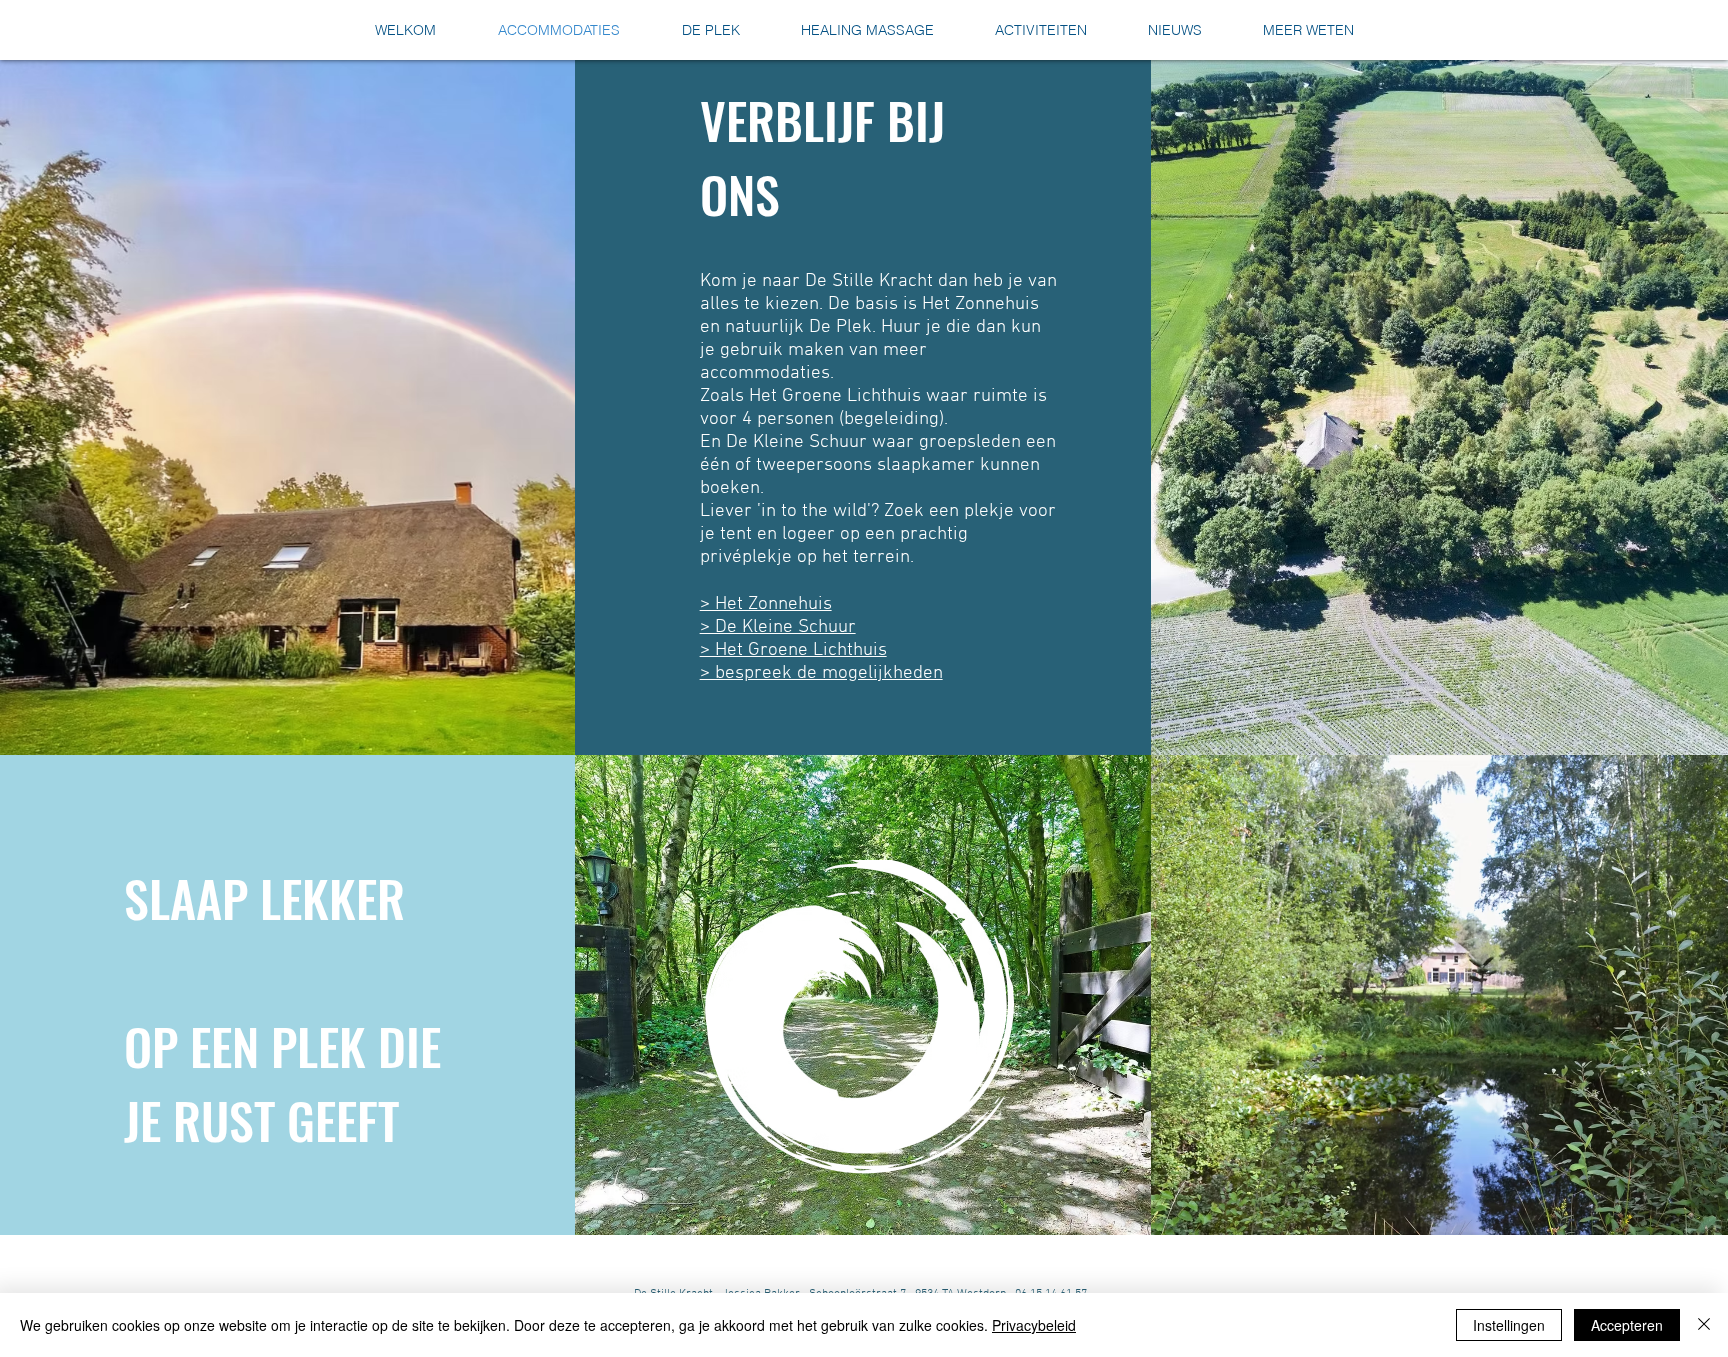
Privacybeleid (1034, 1325)
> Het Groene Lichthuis (793, 650)
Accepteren (1627, 1325)
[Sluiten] (1704, 1325)
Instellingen (1509, 1325)
